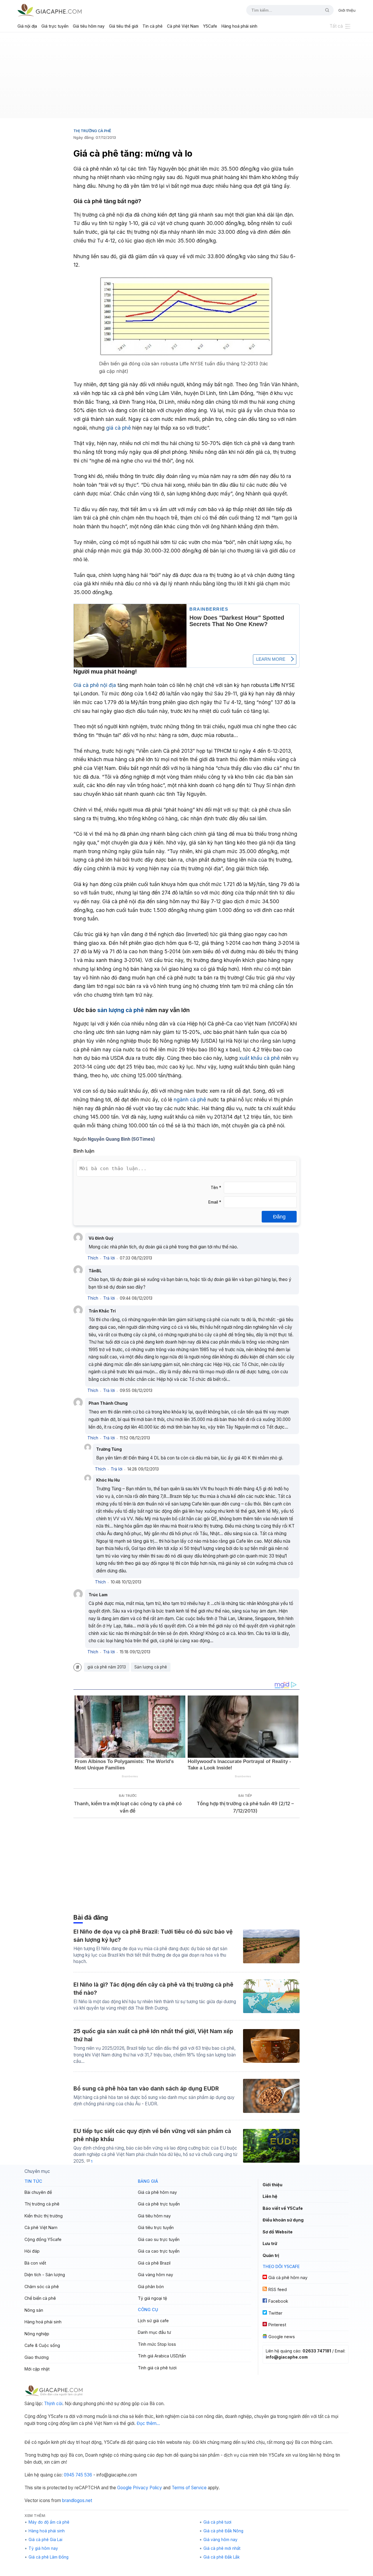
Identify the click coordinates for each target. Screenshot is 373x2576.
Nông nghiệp (37, 2334)
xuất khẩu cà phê (259, 1058)
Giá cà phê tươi (217, 2522)
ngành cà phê (190, 1100)
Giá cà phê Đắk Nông (223, 2531)
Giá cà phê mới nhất (222, 2548)
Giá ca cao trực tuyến (159, 2251)
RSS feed (278, 2289)
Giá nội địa (27, 26)
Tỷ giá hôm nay (43, 2548)
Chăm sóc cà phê (42, 2287)
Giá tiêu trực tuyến (156, 2227)
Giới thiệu (347, 10)
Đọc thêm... (148, 2423)
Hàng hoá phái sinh (239, 26)
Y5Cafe (210, 26)
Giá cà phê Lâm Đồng (49, 2557)
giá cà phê (118, 428)
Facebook (278, 2301)
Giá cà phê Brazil (154, 2263)
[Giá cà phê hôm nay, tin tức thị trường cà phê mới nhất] (50, 10)
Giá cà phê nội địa (95, 685)
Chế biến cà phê (40, 2298)
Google (124, 2488)
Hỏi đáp (32, 2251)
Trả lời (109, 1258)
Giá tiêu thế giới (124, 26)
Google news (282, 2337)
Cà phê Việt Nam (183, 26)
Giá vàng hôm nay (155, 2275)
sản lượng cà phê (121, 1010)
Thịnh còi (53, 2404)
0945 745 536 (78, 2475)
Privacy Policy (147, 2488)
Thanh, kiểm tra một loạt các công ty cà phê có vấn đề (128, 1807)
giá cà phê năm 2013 (107, 1667)
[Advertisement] (186, 77)
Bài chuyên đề (38, 2192)
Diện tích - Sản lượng (45, 2275)
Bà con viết (35, 2263)
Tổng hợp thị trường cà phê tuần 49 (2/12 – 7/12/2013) (245, 1807)
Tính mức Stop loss (157, 2344)
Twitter (275, 2313)
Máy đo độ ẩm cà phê (49, 2522)
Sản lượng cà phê (151, 1667)
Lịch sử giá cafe (153, 2321)
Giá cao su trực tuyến (159, 2239)
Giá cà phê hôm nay (157, 2192)
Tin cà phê (153, 26)
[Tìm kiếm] (325, 10)
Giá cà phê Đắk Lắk (221, 2557)
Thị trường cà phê (92, 131)
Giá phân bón (151, 2287)
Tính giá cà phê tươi (157, 2368)
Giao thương (37, 2357)
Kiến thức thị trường (44, 2216)
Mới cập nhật (37, 2369)
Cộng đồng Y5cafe (43, 2239)
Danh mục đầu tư (154, 2332)
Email (215, 1202)
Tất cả (336, 26)
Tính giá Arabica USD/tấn (162, 2356)
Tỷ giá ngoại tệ (152, 2298)
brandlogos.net (77, 2500)
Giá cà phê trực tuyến (159, 2204)
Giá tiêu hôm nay (89, 26)
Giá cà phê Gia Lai (45, 2540)
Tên (216, 1188)
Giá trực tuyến (55, 26)
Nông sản (34, 2310)
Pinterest (277, 2325)
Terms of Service (189, 2488)
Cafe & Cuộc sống (42, 2345)
